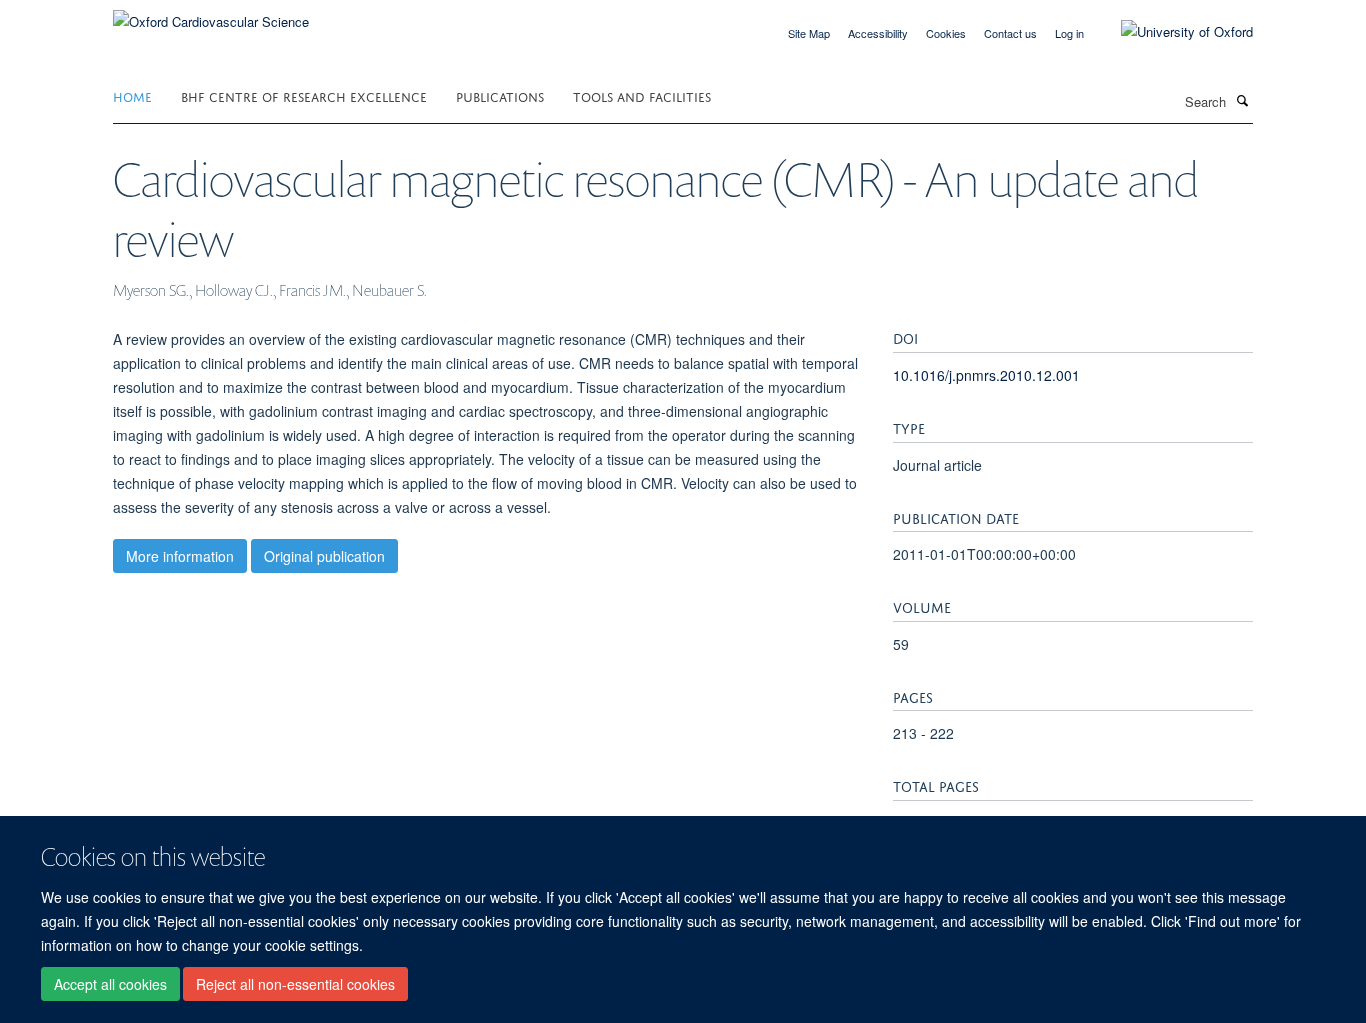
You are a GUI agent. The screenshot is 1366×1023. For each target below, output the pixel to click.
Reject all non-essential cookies (295, 984)
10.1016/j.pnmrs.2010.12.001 (986, 375)
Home (132, 95)
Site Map (809, 33)
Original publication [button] (324, 556)
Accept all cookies (110, 984)
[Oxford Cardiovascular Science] (211, 14)
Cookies (946, 33)
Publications (500, 95)
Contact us (1010, 33)
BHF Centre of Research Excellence (304, 95)
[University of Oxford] (1172, 32)
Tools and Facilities (642, 95)
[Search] (1242, 100)
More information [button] (180, 556)
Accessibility (878, 33)
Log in (1069, 33)
